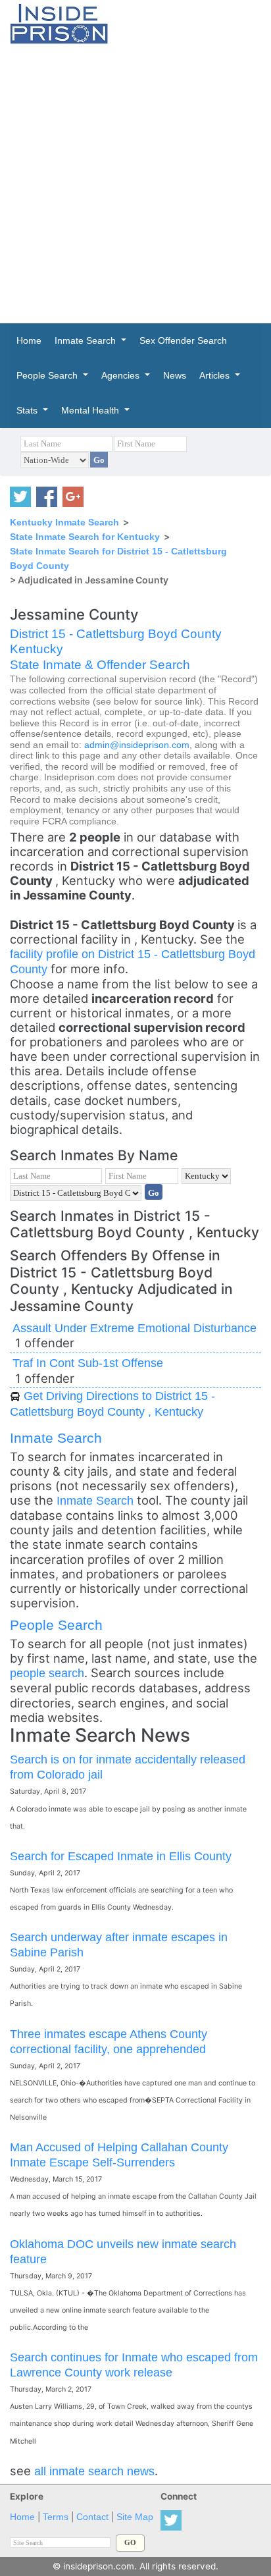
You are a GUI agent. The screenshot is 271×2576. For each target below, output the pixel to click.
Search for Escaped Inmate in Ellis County (121, 1856)
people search (47, 1673)
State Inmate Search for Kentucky (85, 537)
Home (22, 2517)
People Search (56, 1625)
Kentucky (37, 649)
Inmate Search (56, 1438)
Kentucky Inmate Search (64, 522)
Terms (56, 2517)
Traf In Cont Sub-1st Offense (88, 1363)
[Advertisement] (135, 184)
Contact (92, 2517)
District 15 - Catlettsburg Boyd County (116, 634)
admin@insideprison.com (137, 745)
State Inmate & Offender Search (100, 665)
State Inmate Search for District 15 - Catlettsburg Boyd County (118, 558)
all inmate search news (94, 2471)
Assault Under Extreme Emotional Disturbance (135, 1328)
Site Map (135, 2517)
